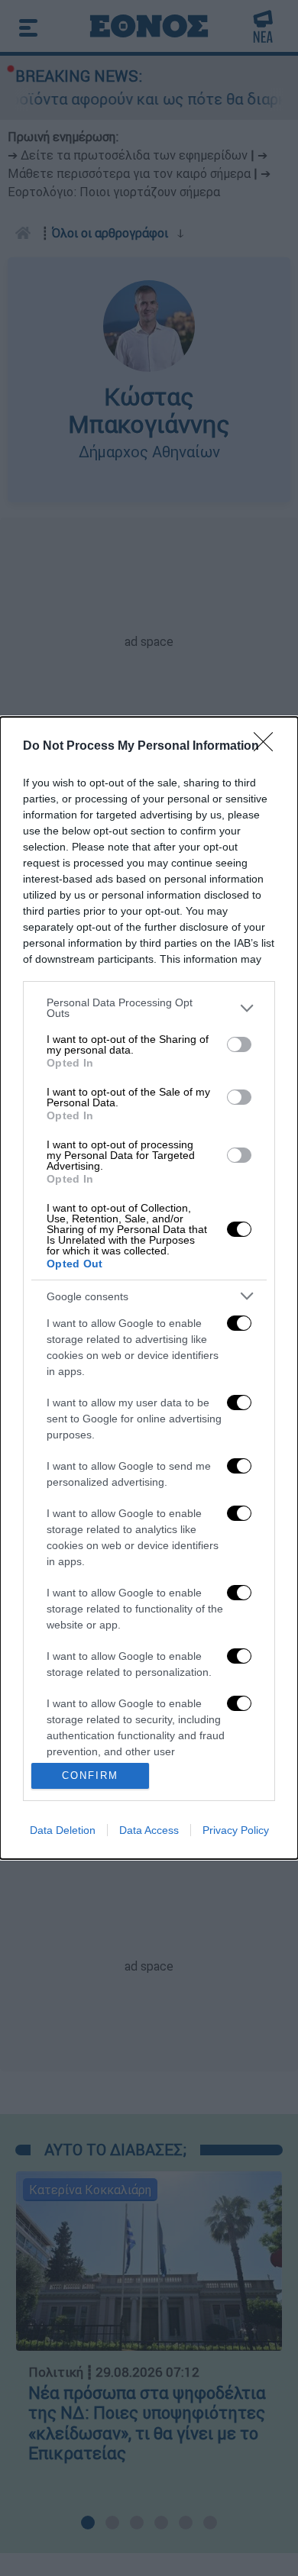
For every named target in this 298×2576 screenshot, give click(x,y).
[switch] (239, 1044)
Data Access (149, 1830)
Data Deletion (63, 1830)
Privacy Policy (236, 1830)
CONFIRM (90, 1775)
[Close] (268, 747)
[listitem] (149, 1008)
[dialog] (149, 1288)
